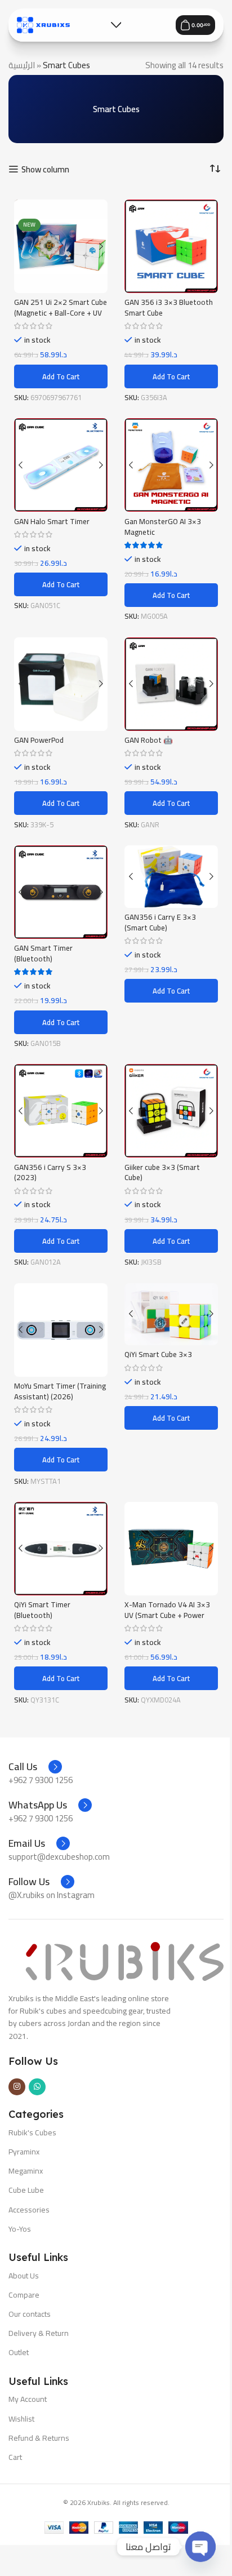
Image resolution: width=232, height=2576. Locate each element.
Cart (15, 2457)
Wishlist (21, 2419)
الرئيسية (22, 65)
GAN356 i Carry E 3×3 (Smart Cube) (160, 922)
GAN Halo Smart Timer (52, 521)
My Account (28, 2399)
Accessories (29, 2210)
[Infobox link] (35, 1767)
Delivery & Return (39, 2333)
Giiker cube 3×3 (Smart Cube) (162, 1172)
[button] (61, 376)
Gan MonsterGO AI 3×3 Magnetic (163, 527)
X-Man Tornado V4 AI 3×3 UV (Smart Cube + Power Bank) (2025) (167, 1615)
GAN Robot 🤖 (149, 740)
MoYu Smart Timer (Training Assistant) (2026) (60, 1391)
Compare (24, 2295)
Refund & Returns (39, 2438)
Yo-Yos (20, 2229)
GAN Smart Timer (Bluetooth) (43, 953)
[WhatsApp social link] (37, 2087)
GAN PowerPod (39, 740)
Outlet (19, 2352)
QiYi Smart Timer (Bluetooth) (42, 1610)
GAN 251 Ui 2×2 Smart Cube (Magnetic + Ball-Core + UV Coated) (61, 313)
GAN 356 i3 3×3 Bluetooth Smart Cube (169, 307)
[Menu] (116, 25)
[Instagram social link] (17, 2087)
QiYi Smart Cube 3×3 (158, 1354)
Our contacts (30, 2314)
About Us (24, 2276)
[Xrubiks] (43, 25)
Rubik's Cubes (32, 2132)
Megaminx (26, 2171)
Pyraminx (24, 2152)
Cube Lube (26, 2190)
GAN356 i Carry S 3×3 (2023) (50, 1172)
